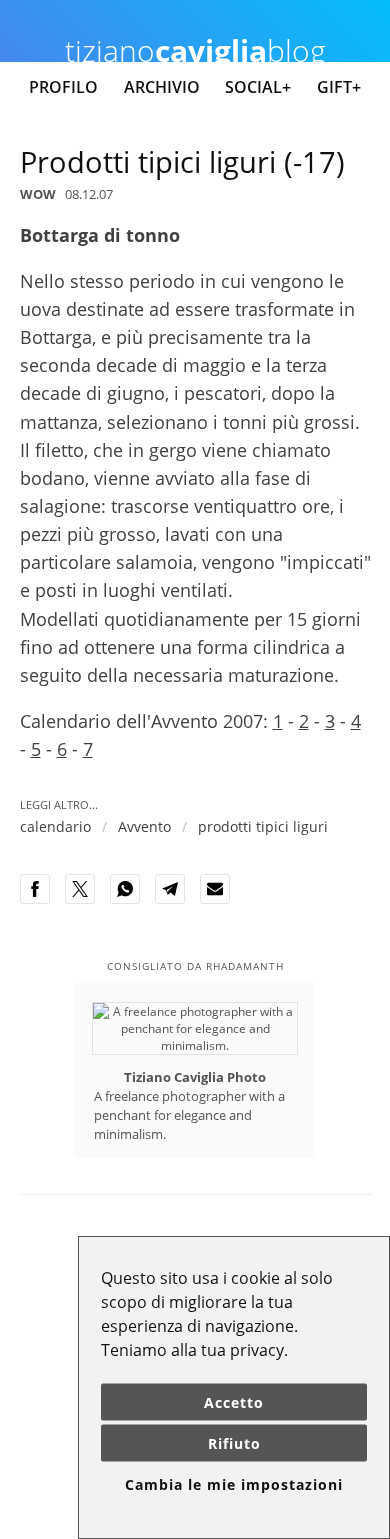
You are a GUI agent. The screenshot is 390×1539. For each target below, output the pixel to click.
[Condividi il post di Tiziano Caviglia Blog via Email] (221, 899)
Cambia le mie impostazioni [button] (234, 1484)
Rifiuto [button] (234, 1443)
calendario (55, 826)
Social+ (258, 87)
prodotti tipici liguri (263, 826)
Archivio (162, 87)
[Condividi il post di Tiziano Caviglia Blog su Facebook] (41, 899)
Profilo (63, 87)
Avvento (144, 826)
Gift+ (339, 87)
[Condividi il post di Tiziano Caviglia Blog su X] (86, 899)
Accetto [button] (234, 1402)
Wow (38, 194)
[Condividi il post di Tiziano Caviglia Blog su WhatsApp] (131, 899)
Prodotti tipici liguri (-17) (182, 161)
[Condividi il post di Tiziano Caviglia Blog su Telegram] (176, 899)
